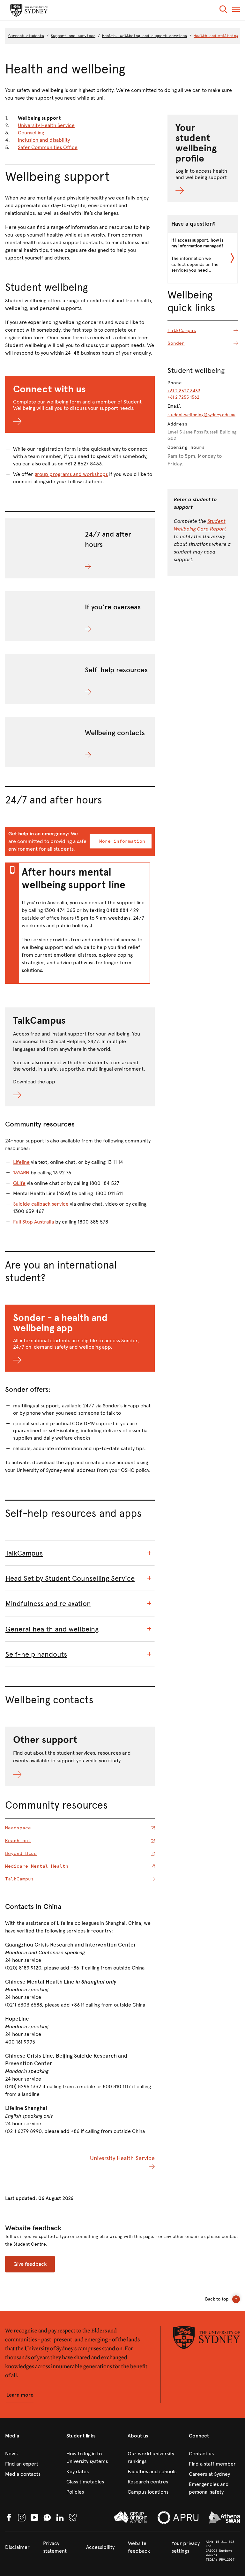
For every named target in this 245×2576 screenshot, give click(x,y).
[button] (223, 10)
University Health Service (46, 125)
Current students (26, 36)
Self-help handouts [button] (36, 1654)
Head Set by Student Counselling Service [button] (70, 1578)
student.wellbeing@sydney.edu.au (201, 415)
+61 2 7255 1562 (183, 397)
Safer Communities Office (48, 147)
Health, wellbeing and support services (145, 36)
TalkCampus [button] (24, 1553)
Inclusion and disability (44, 140)
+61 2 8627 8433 (184, 391)
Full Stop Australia (33, 1222)
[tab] (80, 1553)
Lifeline (21, 1162)
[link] (31, 2454)
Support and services (73, 36)
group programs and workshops (71, 474)
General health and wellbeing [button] (52, 1629)
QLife (19, 1183)
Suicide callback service (41, 1204)
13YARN (21, 1173)
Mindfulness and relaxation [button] (48, 1604)
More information (122, 841)
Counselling (31, 133)
